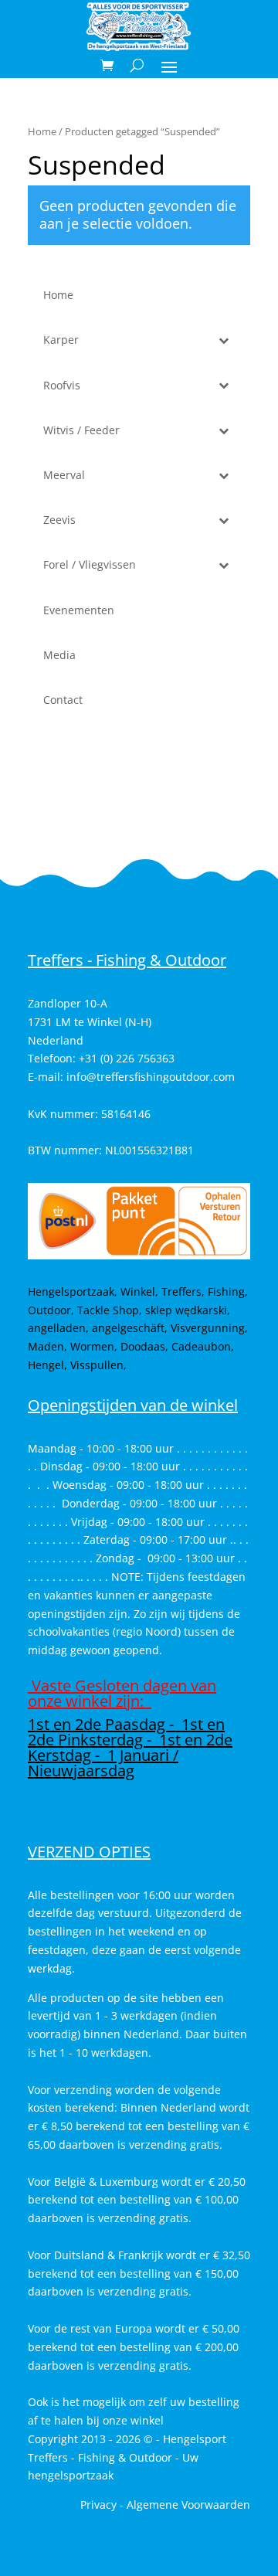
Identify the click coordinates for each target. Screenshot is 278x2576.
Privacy (98, 2505)
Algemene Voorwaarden (188, 2505)
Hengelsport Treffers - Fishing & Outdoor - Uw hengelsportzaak (127, 2457)
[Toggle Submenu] (223, 340)
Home (42, 131)
